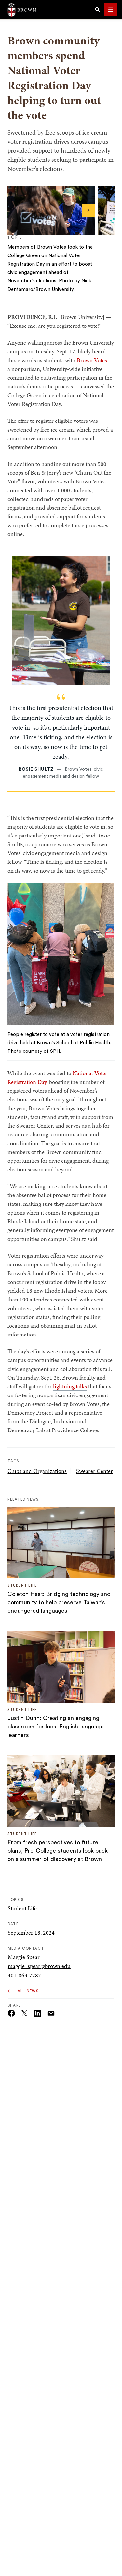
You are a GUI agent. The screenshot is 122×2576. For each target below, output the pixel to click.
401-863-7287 (24, 1975)
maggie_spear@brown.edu (39, 1966)
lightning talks (70, 1386)
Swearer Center (95, 1471)
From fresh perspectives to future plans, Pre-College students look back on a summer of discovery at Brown (58, 1851)
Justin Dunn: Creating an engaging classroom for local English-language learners (56, 1727)
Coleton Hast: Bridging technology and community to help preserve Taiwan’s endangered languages (59, 1602)
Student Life (22, 1908)
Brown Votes (92, 360)
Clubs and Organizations (37, 1471)
